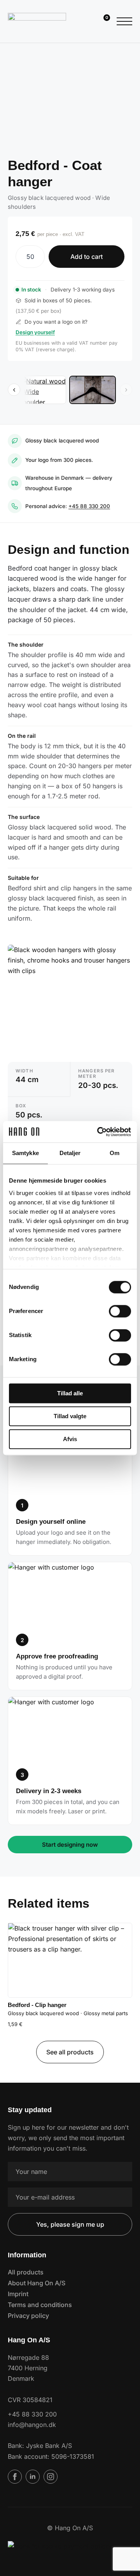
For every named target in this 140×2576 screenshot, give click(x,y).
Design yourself (35, 332)
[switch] (120, 1311)
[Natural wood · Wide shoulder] (43, 390)
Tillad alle (70, 1393)
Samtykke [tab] (25, 1153)
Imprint (18, 2294)
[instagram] (51, 2477)
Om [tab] (115, 1153)
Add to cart (87, 257)
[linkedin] (33, 2477)
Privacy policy (28, 2316)
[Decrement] (22, 257)
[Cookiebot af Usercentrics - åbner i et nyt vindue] (99, 1132)
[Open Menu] (124, 21)
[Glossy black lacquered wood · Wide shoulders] (93, 390)
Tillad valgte (70, 1416)
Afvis (70, 1439)
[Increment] (38, 257)
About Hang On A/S (37, 2283)
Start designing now (70, 1845)
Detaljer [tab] (70, 1153)
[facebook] (15, 2477)
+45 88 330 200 (89, 506)
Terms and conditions (40, 2305)
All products (26, 2272)
